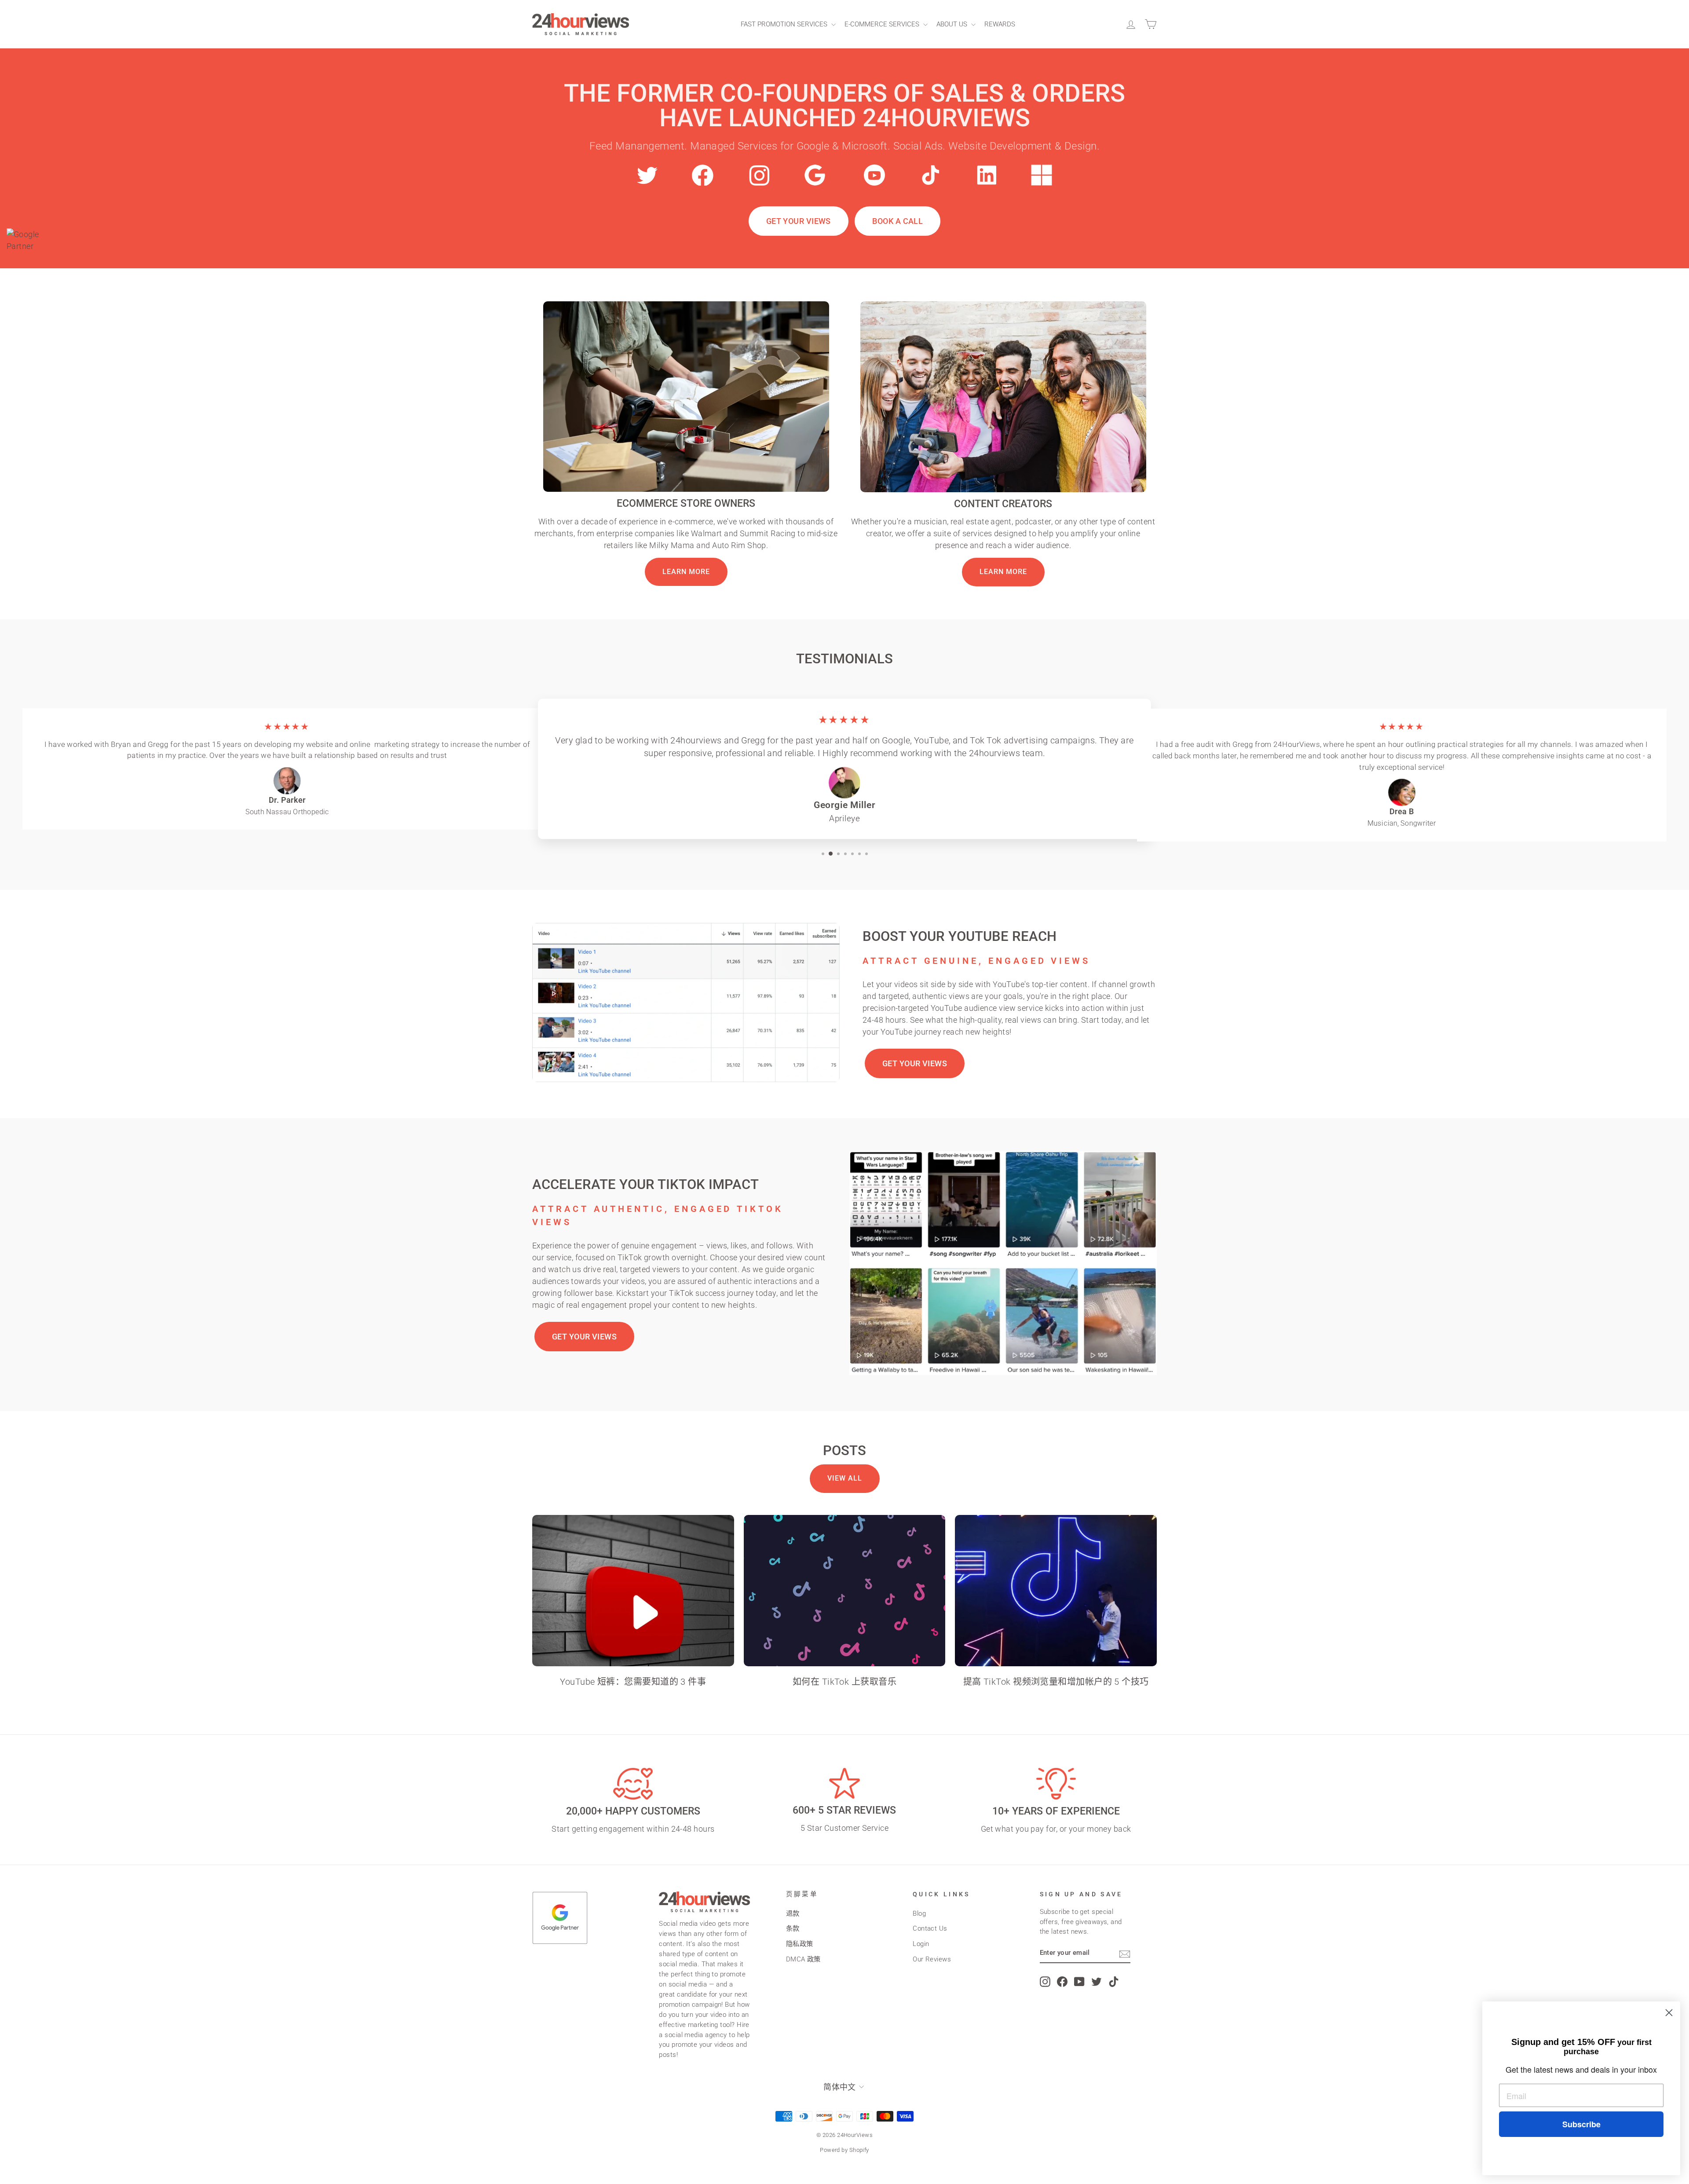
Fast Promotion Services (785, 24)
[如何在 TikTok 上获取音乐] (845, 1591)
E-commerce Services (883, 24)
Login (921, 1944)
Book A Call (898, 221)
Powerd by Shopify (844, 2150)
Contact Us (930, 1928)
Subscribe (1581, 2124)
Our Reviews (932, 1959)
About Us (953, 24)
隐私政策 (800, 1944)
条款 (793, 1928)
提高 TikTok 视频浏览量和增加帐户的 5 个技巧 (1056, 1682)
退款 (793, 1913)
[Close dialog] (1669, 2013)
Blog (919, 1913)
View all (845, 1478)
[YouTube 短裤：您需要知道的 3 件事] (633, 1591)
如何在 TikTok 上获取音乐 (844, 1682)
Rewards (1000, 24)
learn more (686, 572)
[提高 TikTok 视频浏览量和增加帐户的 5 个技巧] (1056, 1591)
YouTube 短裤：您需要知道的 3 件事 (633, 1682)
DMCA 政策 (803, 1959)
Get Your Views (799, 221)
